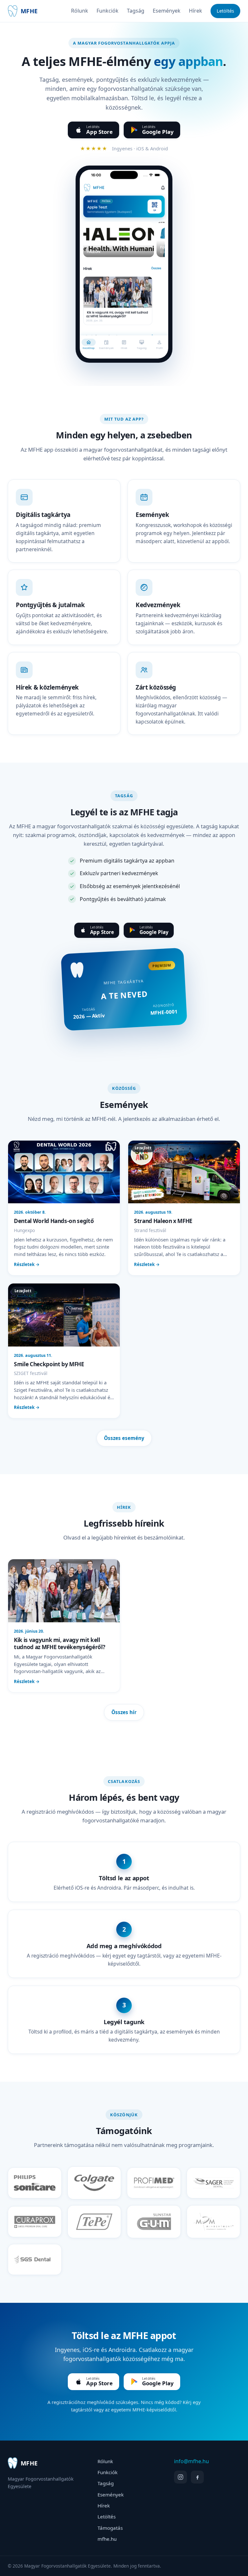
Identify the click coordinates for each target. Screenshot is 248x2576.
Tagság (136, 11)
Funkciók (108, 11)
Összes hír (124, 1712)
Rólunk (80, 11)
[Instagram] (181, 2477)
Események (167, 11)
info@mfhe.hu (191, 2461)
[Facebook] (197, 2477)
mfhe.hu (107, 2539)
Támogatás (110, 2528)
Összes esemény (124, 1438)
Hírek (196, 11)
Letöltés (225, 11)
